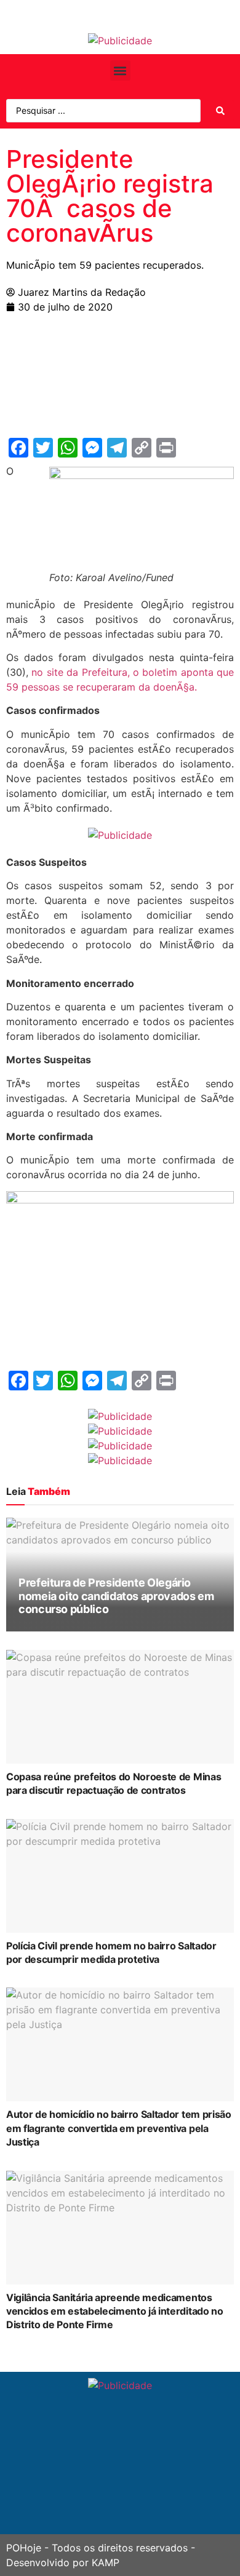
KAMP (106, 2562)
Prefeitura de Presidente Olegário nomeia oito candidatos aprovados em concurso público (116, 1596)
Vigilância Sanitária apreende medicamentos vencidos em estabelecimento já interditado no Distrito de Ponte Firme (115, 2311)
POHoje (24, 2548)
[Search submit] (220, 111)
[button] (120, 70)
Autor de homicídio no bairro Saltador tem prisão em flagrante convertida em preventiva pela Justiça (119, 2128)
